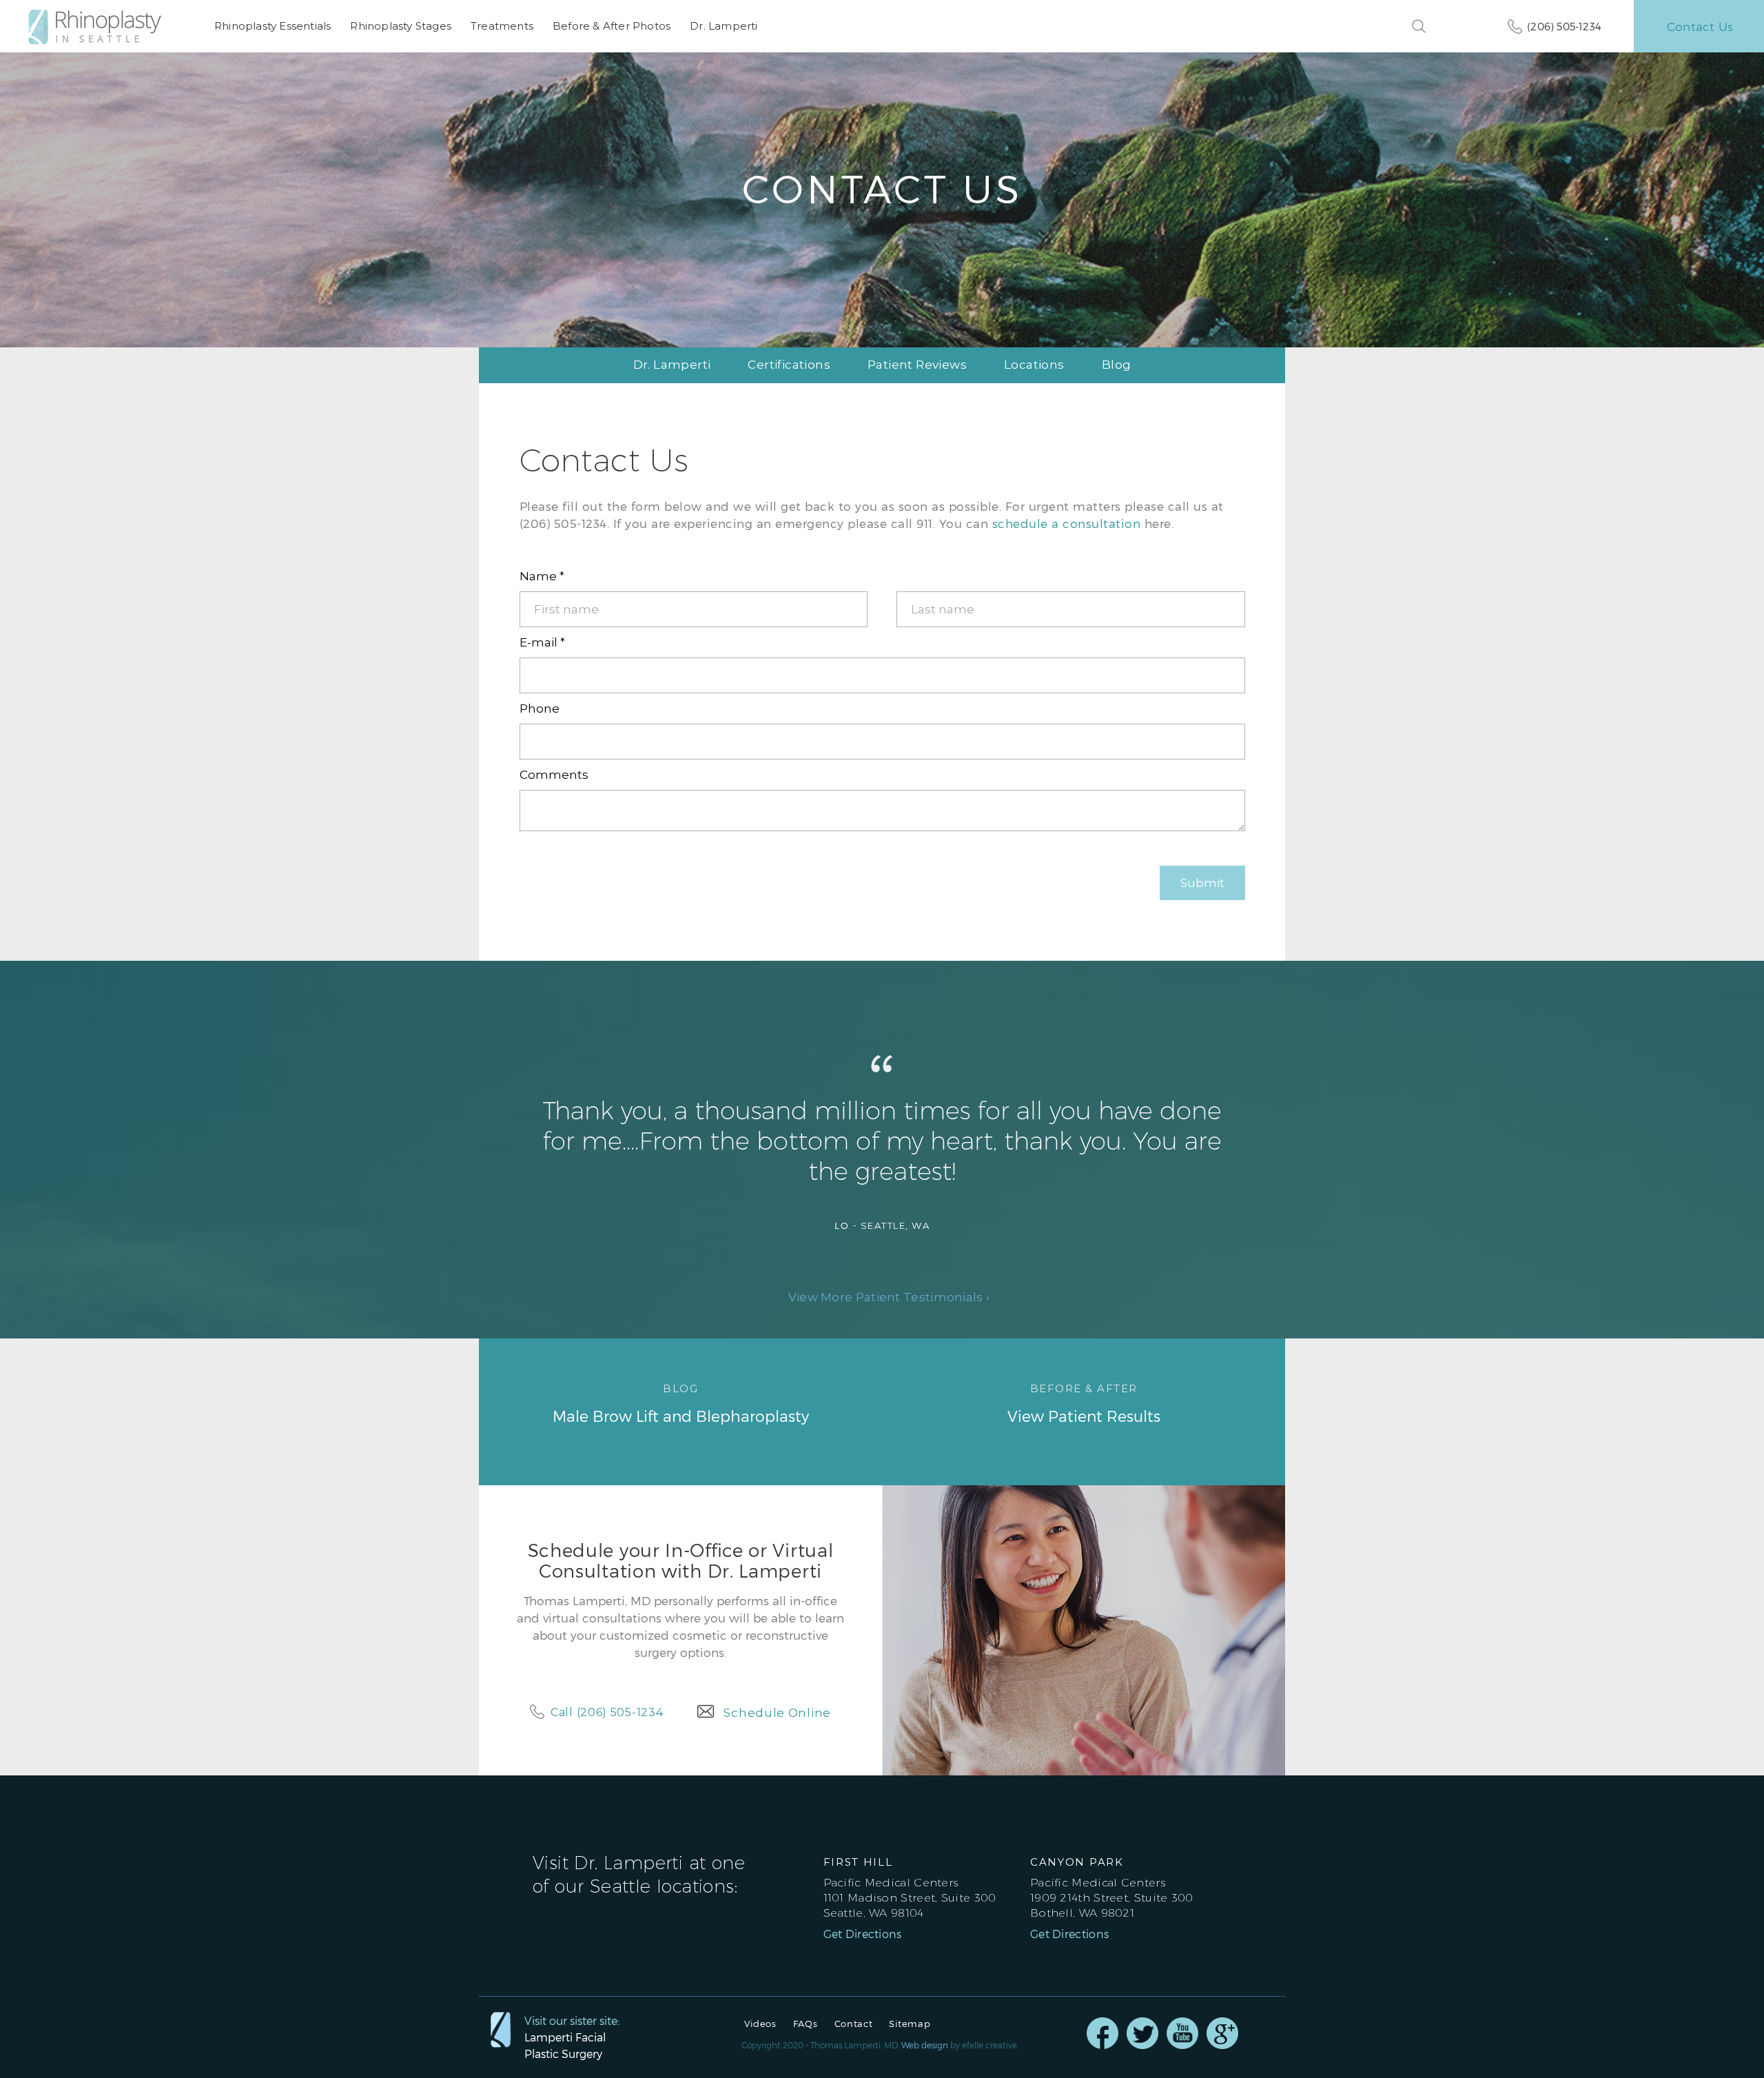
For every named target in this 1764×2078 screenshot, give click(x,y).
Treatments (502, 26)
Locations (1034, 365)
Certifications (789, 365)
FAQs (806, 2024)
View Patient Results (1084, 1403)
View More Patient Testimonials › (889, 1297)
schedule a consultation (1067, 523)
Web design (925, 2045)
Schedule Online (777, 1713)
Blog (1117, 365)
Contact (854, 2024)
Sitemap (910, 2024)
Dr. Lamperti (724, 26)
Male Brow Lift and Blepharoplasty (681, 1403)
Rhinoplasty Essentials (273, 26)
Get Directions (863, 1934)
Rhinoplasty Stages (401, 26)
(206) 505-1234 (1564, 26)
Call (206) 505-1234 (607, 1712)
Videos (760, 2024)
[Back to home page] (102, 27)
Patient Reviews (917, 365)
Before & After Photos (612, 26)
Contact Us (1700, 26)
